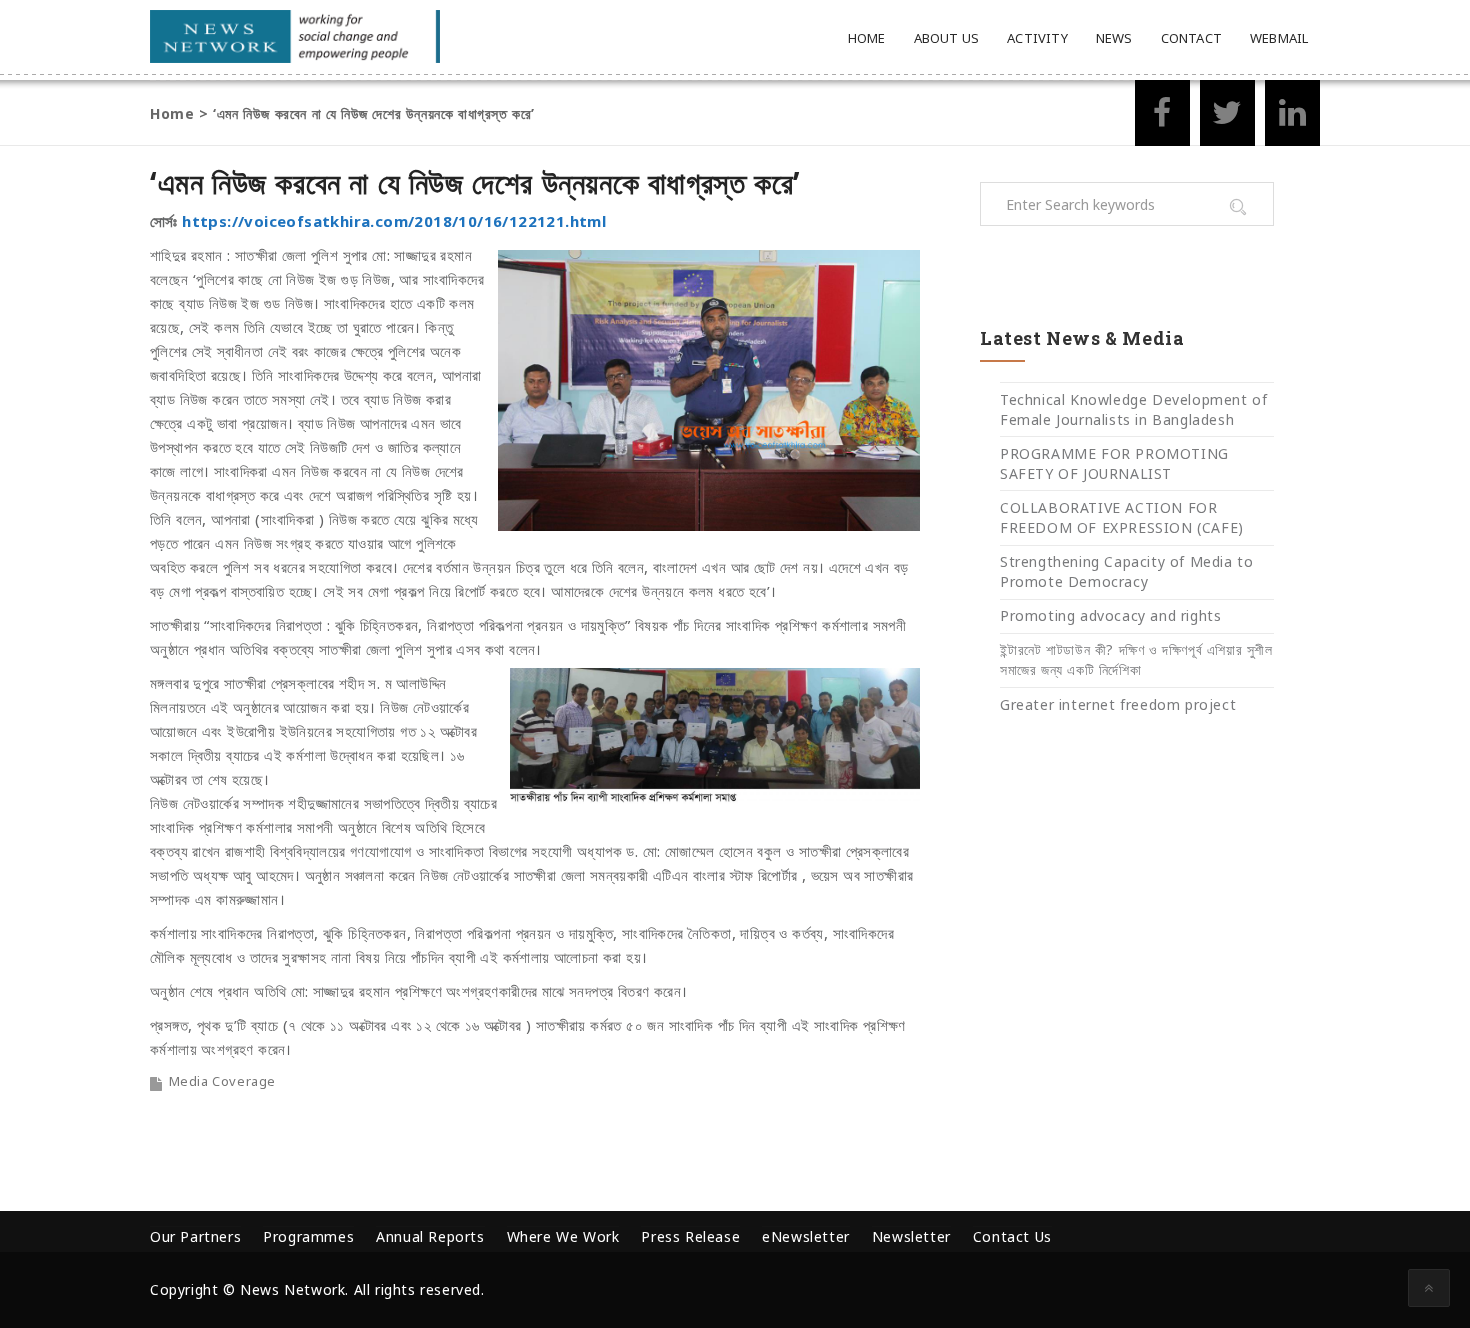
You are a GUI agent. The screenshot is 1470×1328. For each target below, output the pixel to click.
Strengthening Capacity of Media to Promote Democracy (1126, 571)
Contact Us (1012, 1236)
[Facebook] (1162, 118)
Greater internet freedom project (1118, 704)
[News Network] (295, 36)
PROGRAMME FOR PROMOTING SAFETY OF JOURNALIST (1114, 463)
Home (867, 38)
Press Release (690, 1236)
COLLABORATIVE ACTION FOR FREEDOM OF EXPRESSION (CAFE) (1122, 517)
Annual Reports (430, 1236)
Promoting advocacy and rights (1110, 615)
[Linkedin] (1292, 118)
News (1114, 38)
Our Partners (195, 1236)
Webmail (1279, 38)
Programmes (308, 1236)
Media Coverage (222, 1081)
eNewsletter (806, 1236)
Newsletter (911, 1236)
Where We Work (563, 1236)
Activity (1037, 38)
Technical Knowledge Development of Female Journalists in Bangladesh (1133, 409)
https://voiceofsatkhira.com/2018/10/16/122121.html (394, 221)
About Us (947, 38)
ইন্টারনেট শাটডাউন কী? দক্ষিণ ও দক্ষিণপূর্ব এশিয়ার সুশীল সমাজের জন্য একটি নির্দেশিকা (1136, 659)
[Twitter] (1227, 118)
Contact (1191, 38)
